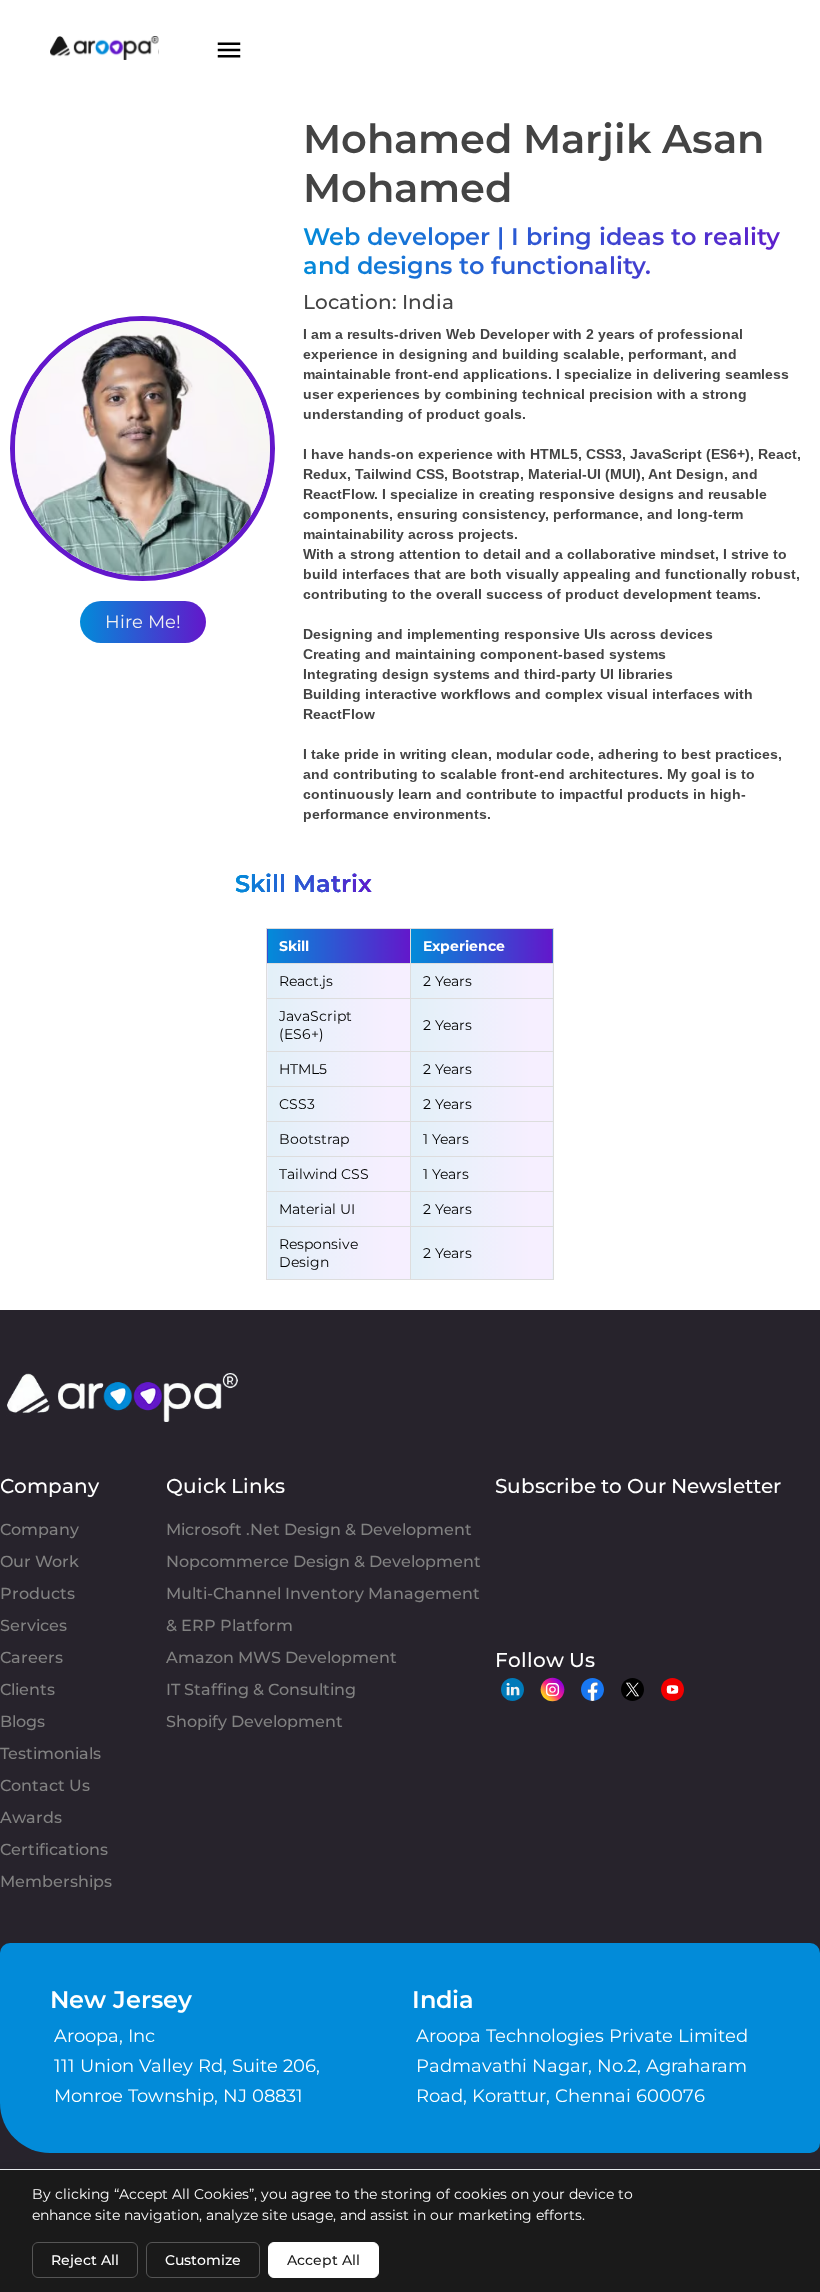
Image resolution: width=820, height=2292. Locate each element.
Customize (203, 2260)
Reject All (85, 2260)
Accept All (323, 2260)
